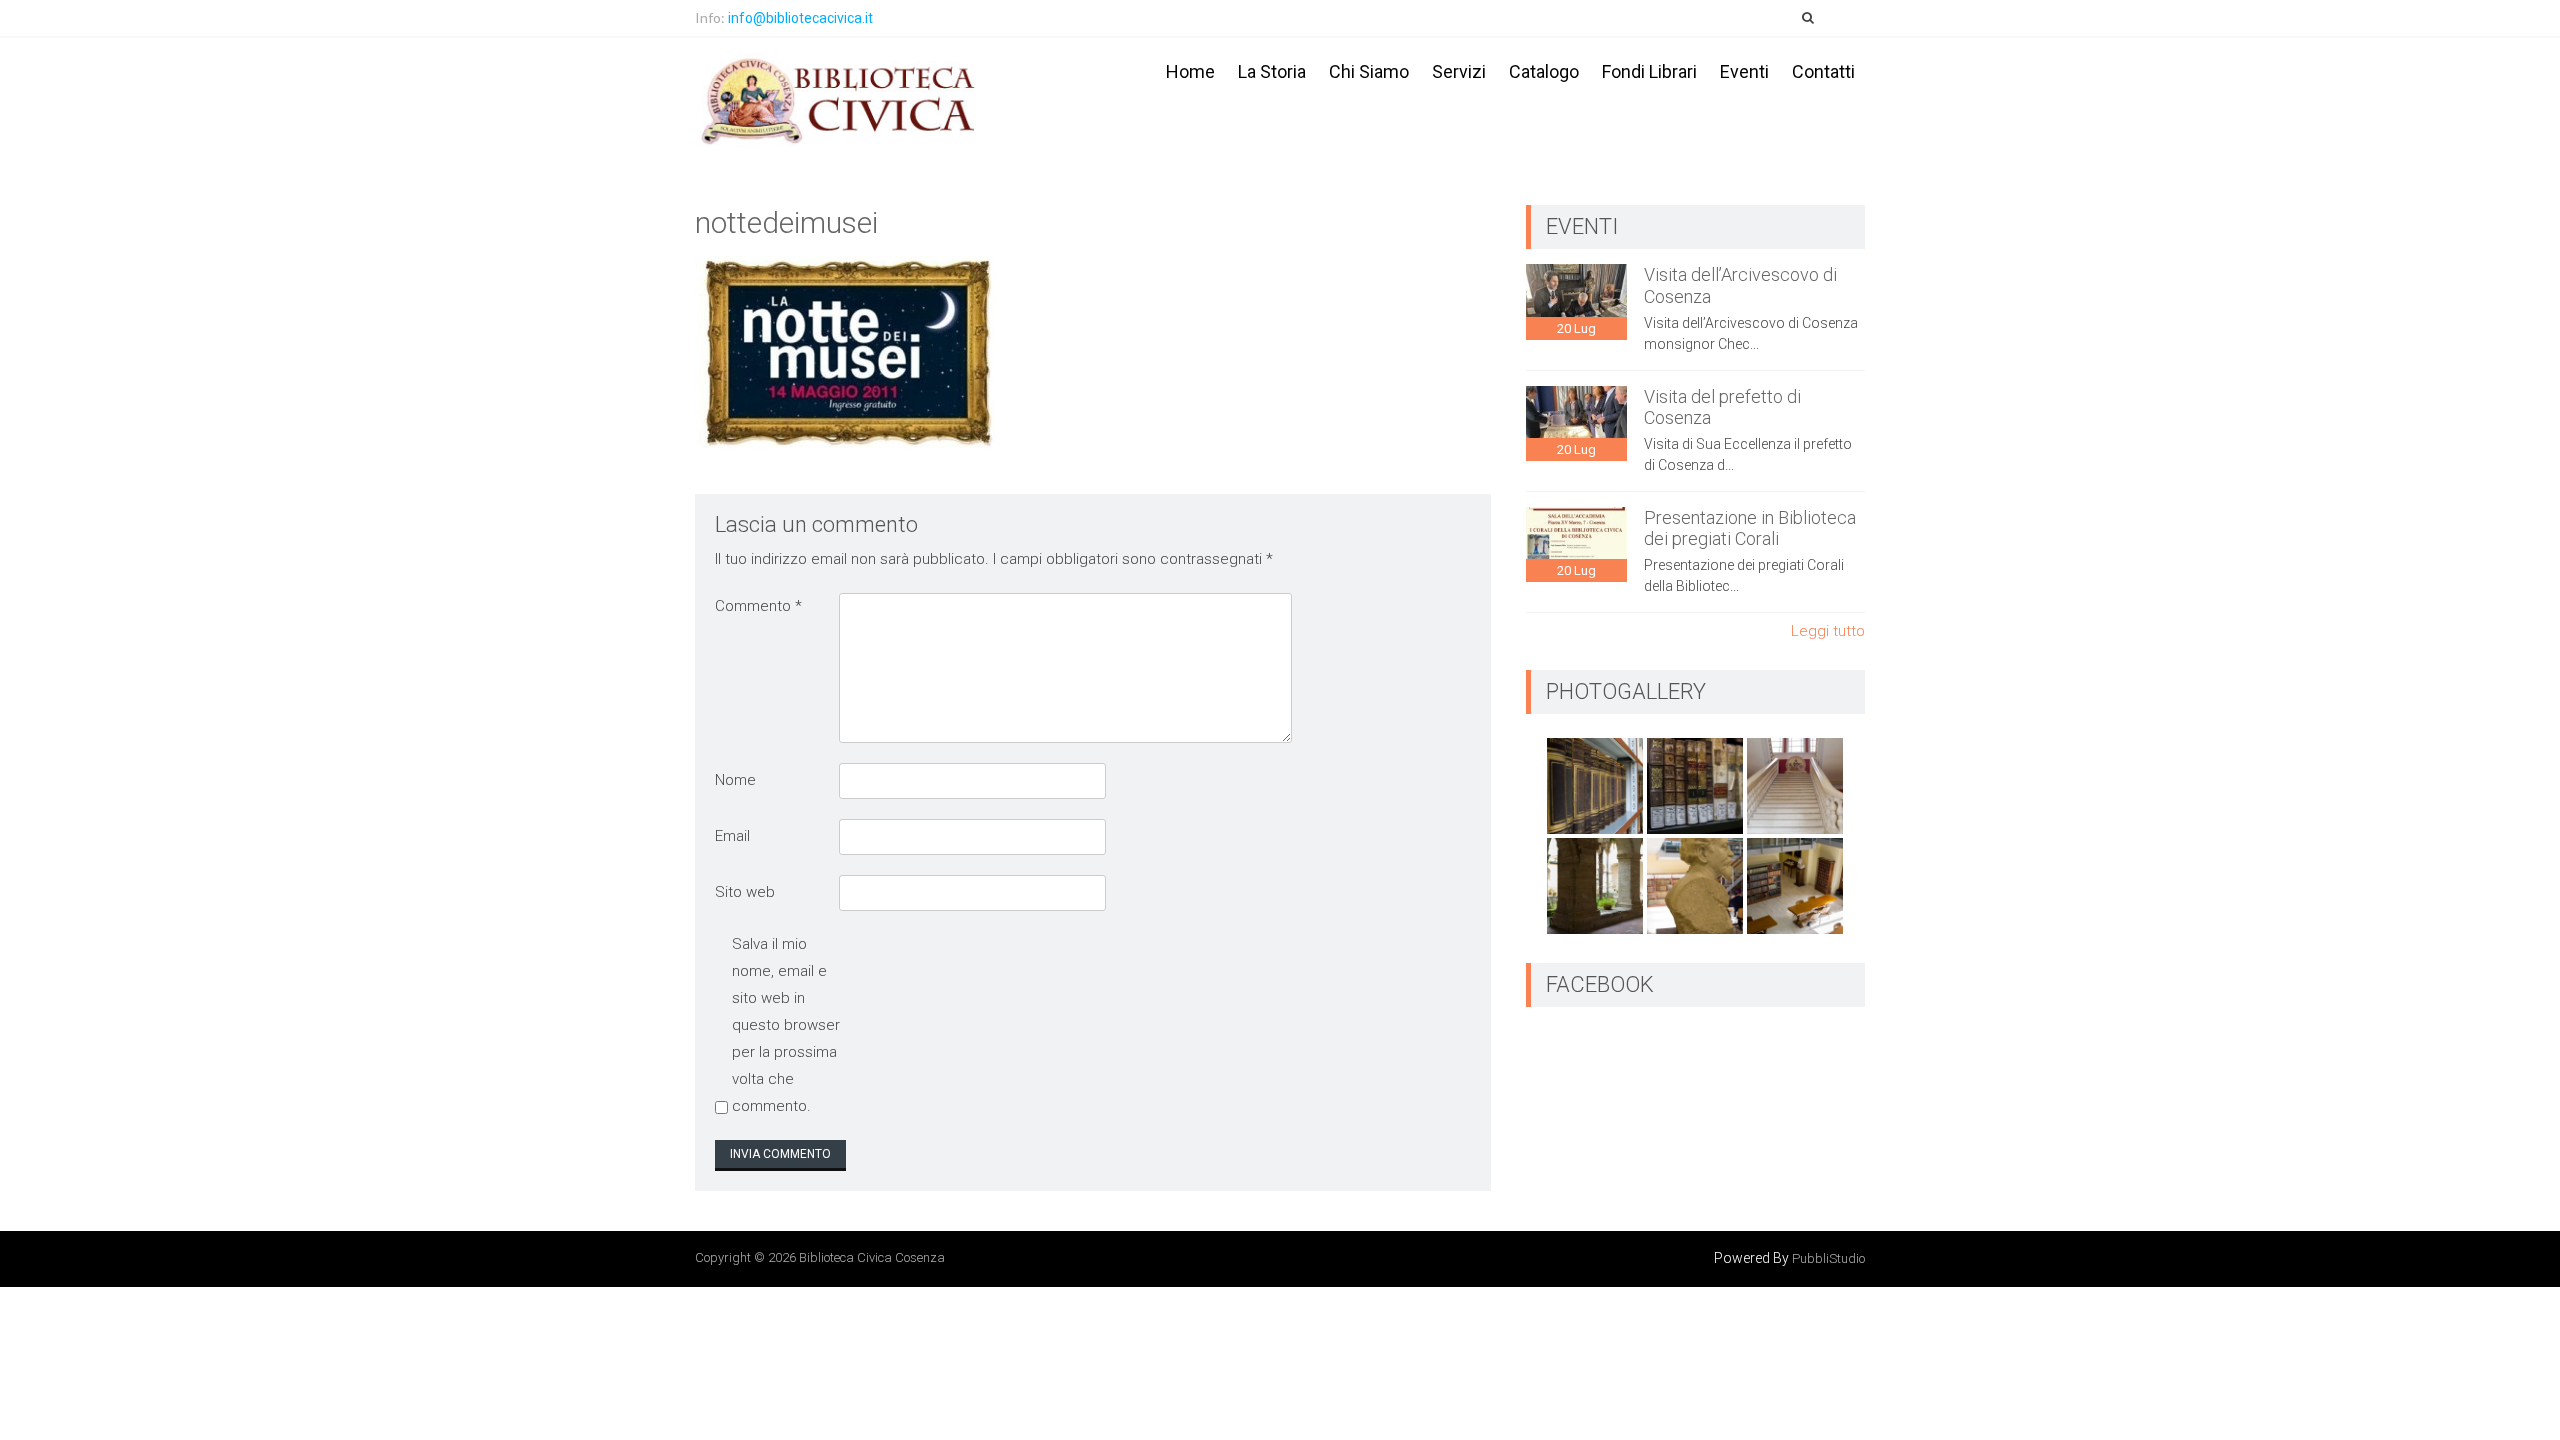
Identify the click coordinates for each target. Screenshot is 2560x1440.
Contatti (1823, 71)
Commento (758, 606)
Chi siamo (1369, 71)
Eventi (1744, 71)
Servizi (1459, 71)
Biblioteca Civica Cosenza (872, 1257)
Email (732, 836)
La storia (1272, 71)
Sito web (745, 892)
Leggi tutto (1828, 631)
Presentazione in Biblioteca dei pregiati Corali (1750, 528)
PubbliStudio (1828, 1258)
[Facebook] (1847, 18)
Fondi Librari (1649, 71)
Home (1190, 71)
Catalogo (1544, 71)
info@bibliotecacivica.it (800, 18)
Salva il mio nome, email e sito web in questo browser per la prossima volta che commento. (786, 1025)
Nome (735, 780)
